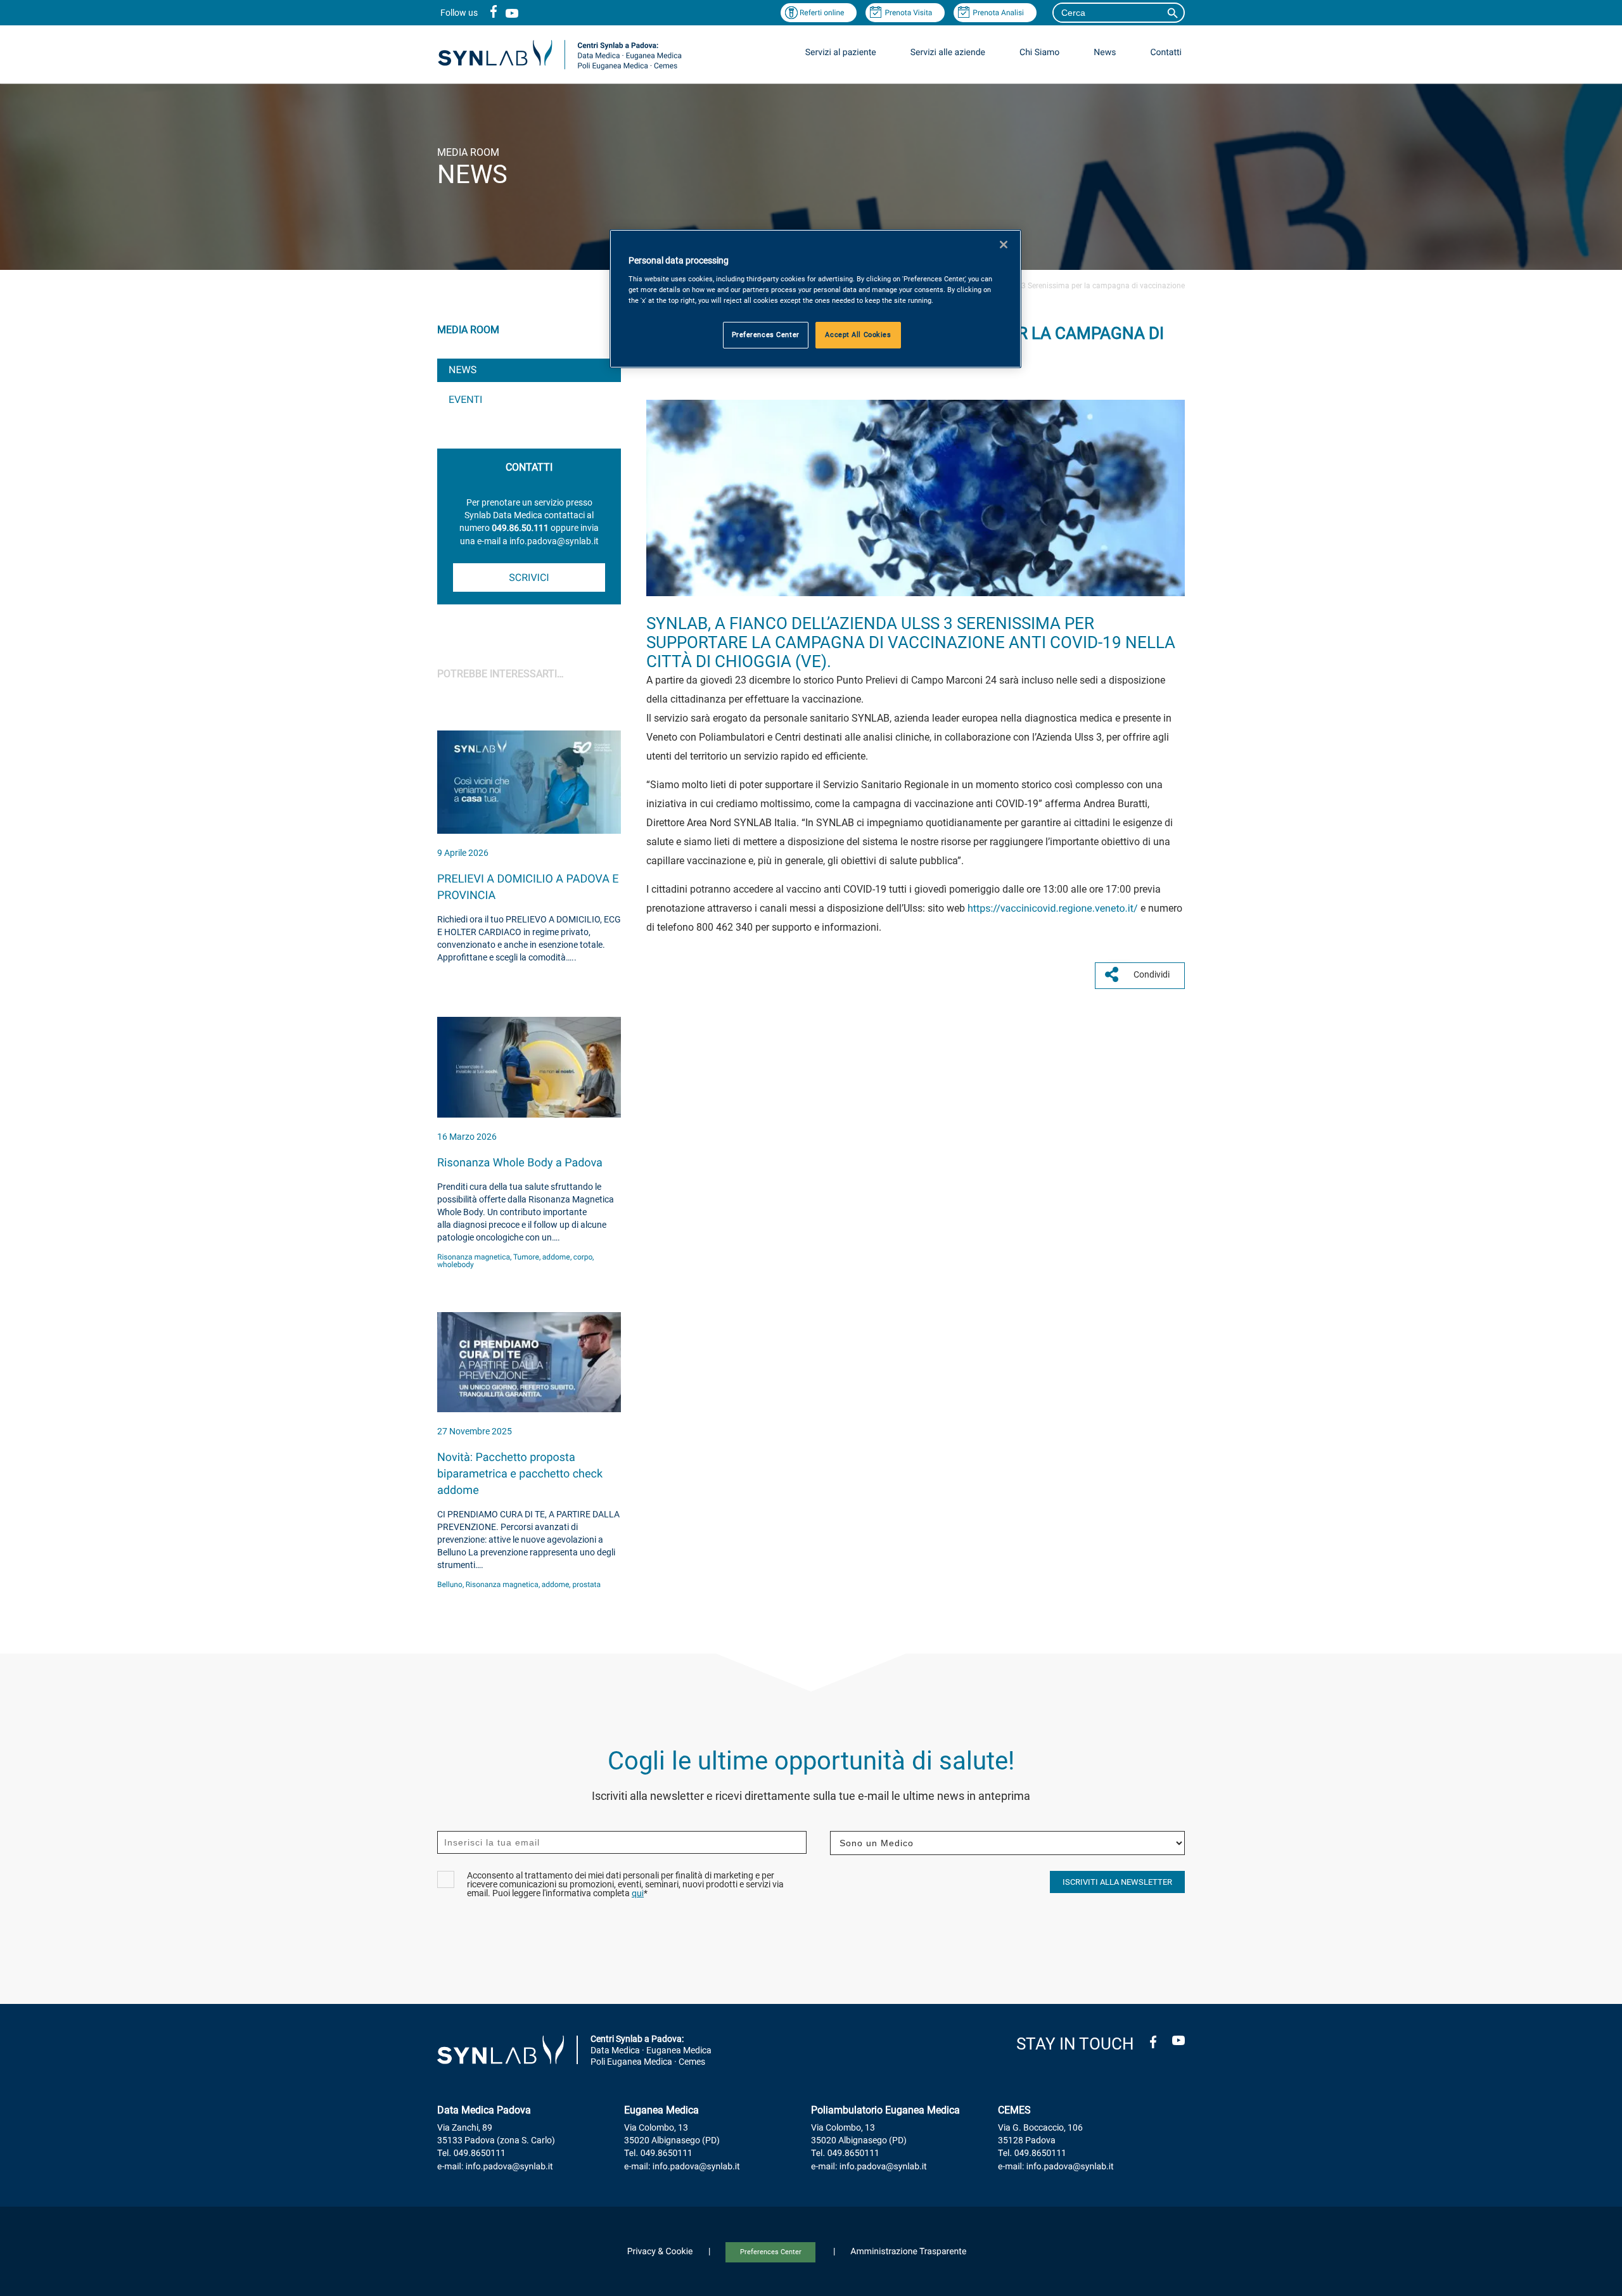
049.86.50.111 (520, 528)
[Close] (1004, 245)
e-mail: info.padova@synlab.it (495, 2167)
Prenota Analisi (998, 13)
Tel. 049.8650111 (471, 2153)
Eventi (465, 399)
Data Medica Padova (484, 2110)
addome (556, 1257)
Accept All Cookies (858, 335)
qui (638, 1894)
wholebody (456, 1265)
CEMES (1014, 2110)
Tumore (526, 1257)
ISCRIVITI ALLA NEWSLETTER (1117, 1882)
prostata (586, 1585)
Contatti (1166, 53)
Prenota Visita (908, 13)
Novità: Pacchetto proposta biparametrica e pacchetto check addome (520, 1474)
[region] (815, 299)
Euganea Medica (661, 2110)
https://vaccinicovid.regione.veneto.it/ (1053, 908)
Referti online (822, 13)
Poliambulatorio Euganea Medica (885, 2110)
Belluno (450, 1585)
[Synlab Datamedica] (560, 69)
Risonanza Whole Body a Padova (520, 1163)
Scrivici (529, 577)
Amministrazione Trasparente (908, 2252)
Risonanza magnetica (474, 1257)
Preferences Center (771, 2252)
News (463, 370)
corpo (583, 1257)
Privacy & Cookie (660, 2252)
